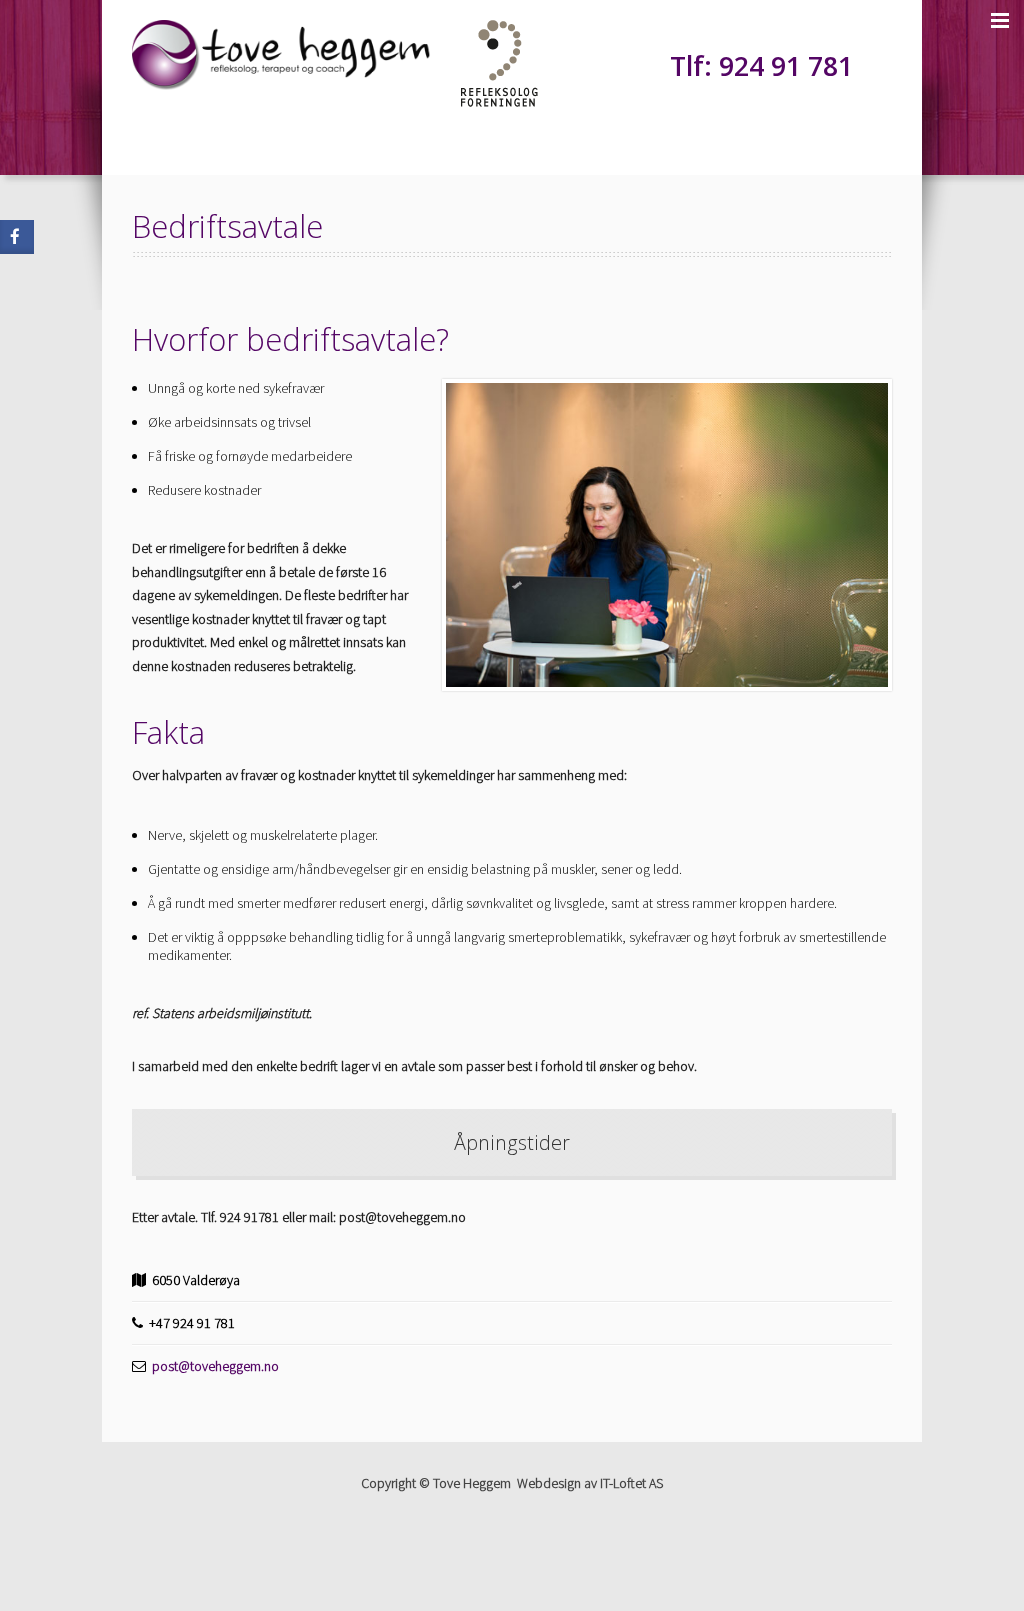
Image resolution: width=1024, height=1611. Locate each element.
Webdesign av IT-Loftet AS (590, 1483)
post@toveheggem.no (215, 1366)
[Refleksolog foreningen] (499, 102)
